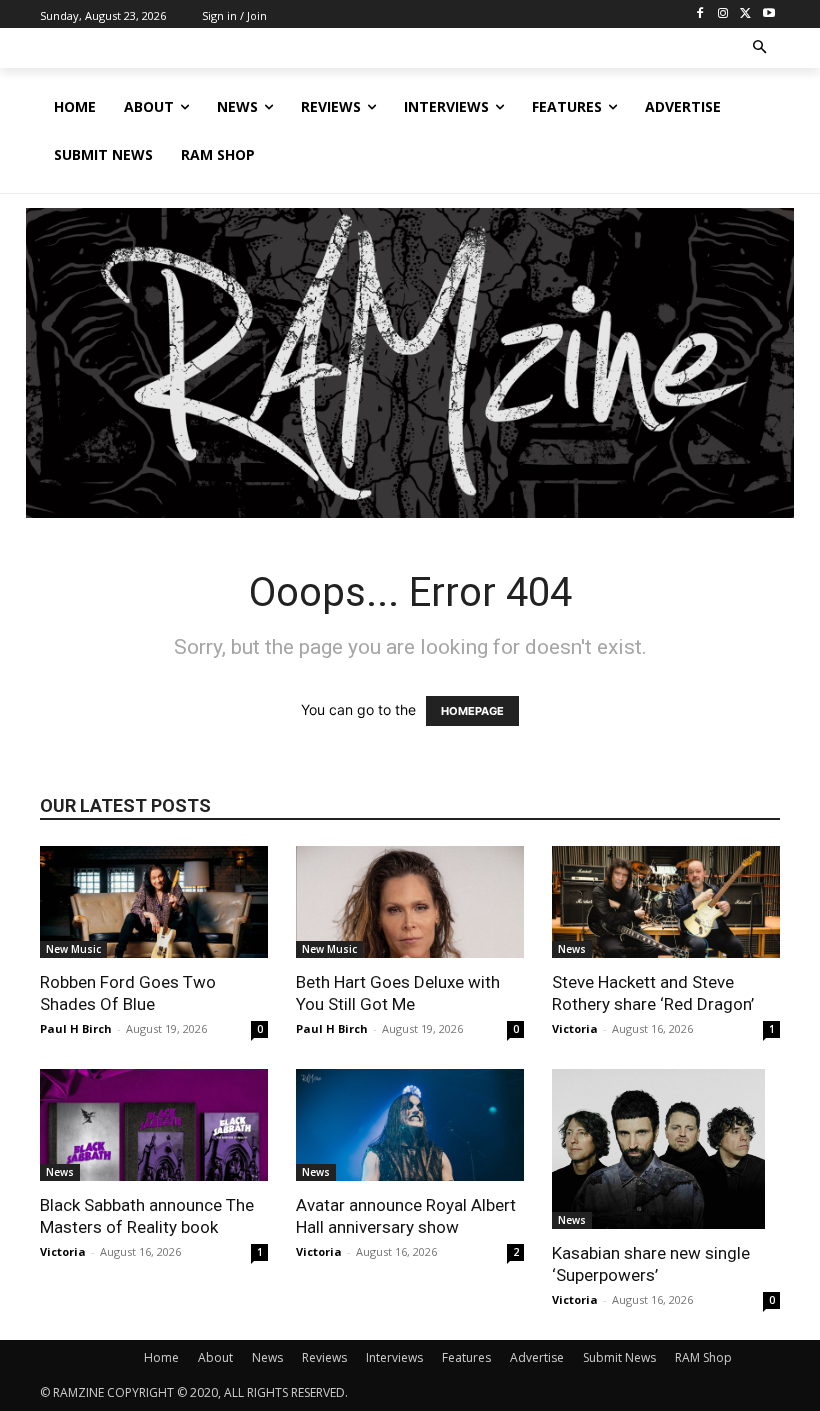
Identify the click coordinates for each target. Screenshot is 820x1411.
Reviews (324, 1357)
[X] (745, 14)
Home (161, 1357)
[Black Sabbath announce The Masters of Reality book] (154, 1125)
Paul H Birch (76, 1028)
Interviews (394, 1357)
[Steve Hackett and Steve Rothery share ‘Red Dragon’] (666, 902)
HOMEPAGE (472, 711)
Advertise (537, 1357)
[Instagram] (723, 14)
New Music (73, 949)
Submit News (619, 1357)
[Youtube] (768, 14)
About (215, 1357)
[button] (760, 48)
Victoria (575, 1028)
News (572, 949)
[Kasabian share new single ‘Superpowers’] (666, 1149)
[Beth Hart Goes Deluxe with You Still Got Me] (410, 902)
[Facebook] (700, 14)
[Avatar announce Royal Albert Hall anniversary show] (410, 1125)
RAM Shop (703, 1357)
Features (466, 1357)
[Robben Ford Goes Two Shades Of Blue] (154, 902)
